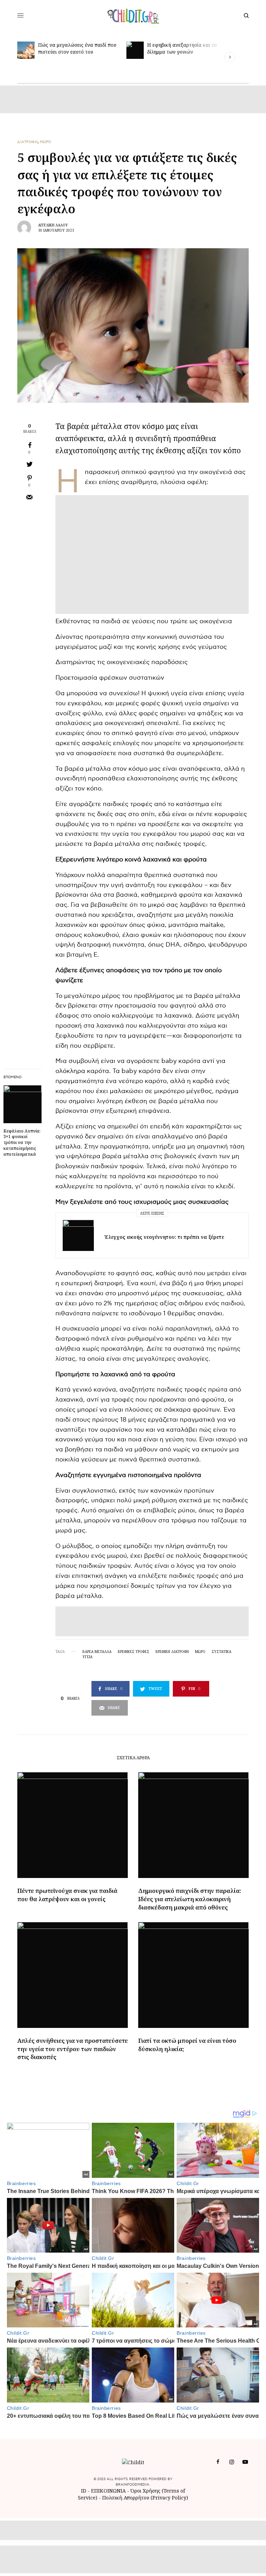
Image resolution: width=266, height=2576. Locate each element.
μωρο (200, 1652)
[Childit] (133, 16)
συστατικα (221, 1652)
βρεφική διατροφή (172, 1652)
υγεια (87, 1657)
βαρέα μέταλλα (97, 1652)
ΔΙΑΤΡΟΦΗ (28, 142)
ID (84, 2491)
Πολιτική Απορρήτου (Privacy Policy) (145, 2498)
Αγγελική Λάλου (53, 225)
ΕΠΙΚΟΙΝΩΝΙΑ (109, 2491)
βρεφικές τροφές (134, 1652)
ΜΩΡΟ (46, 142)
